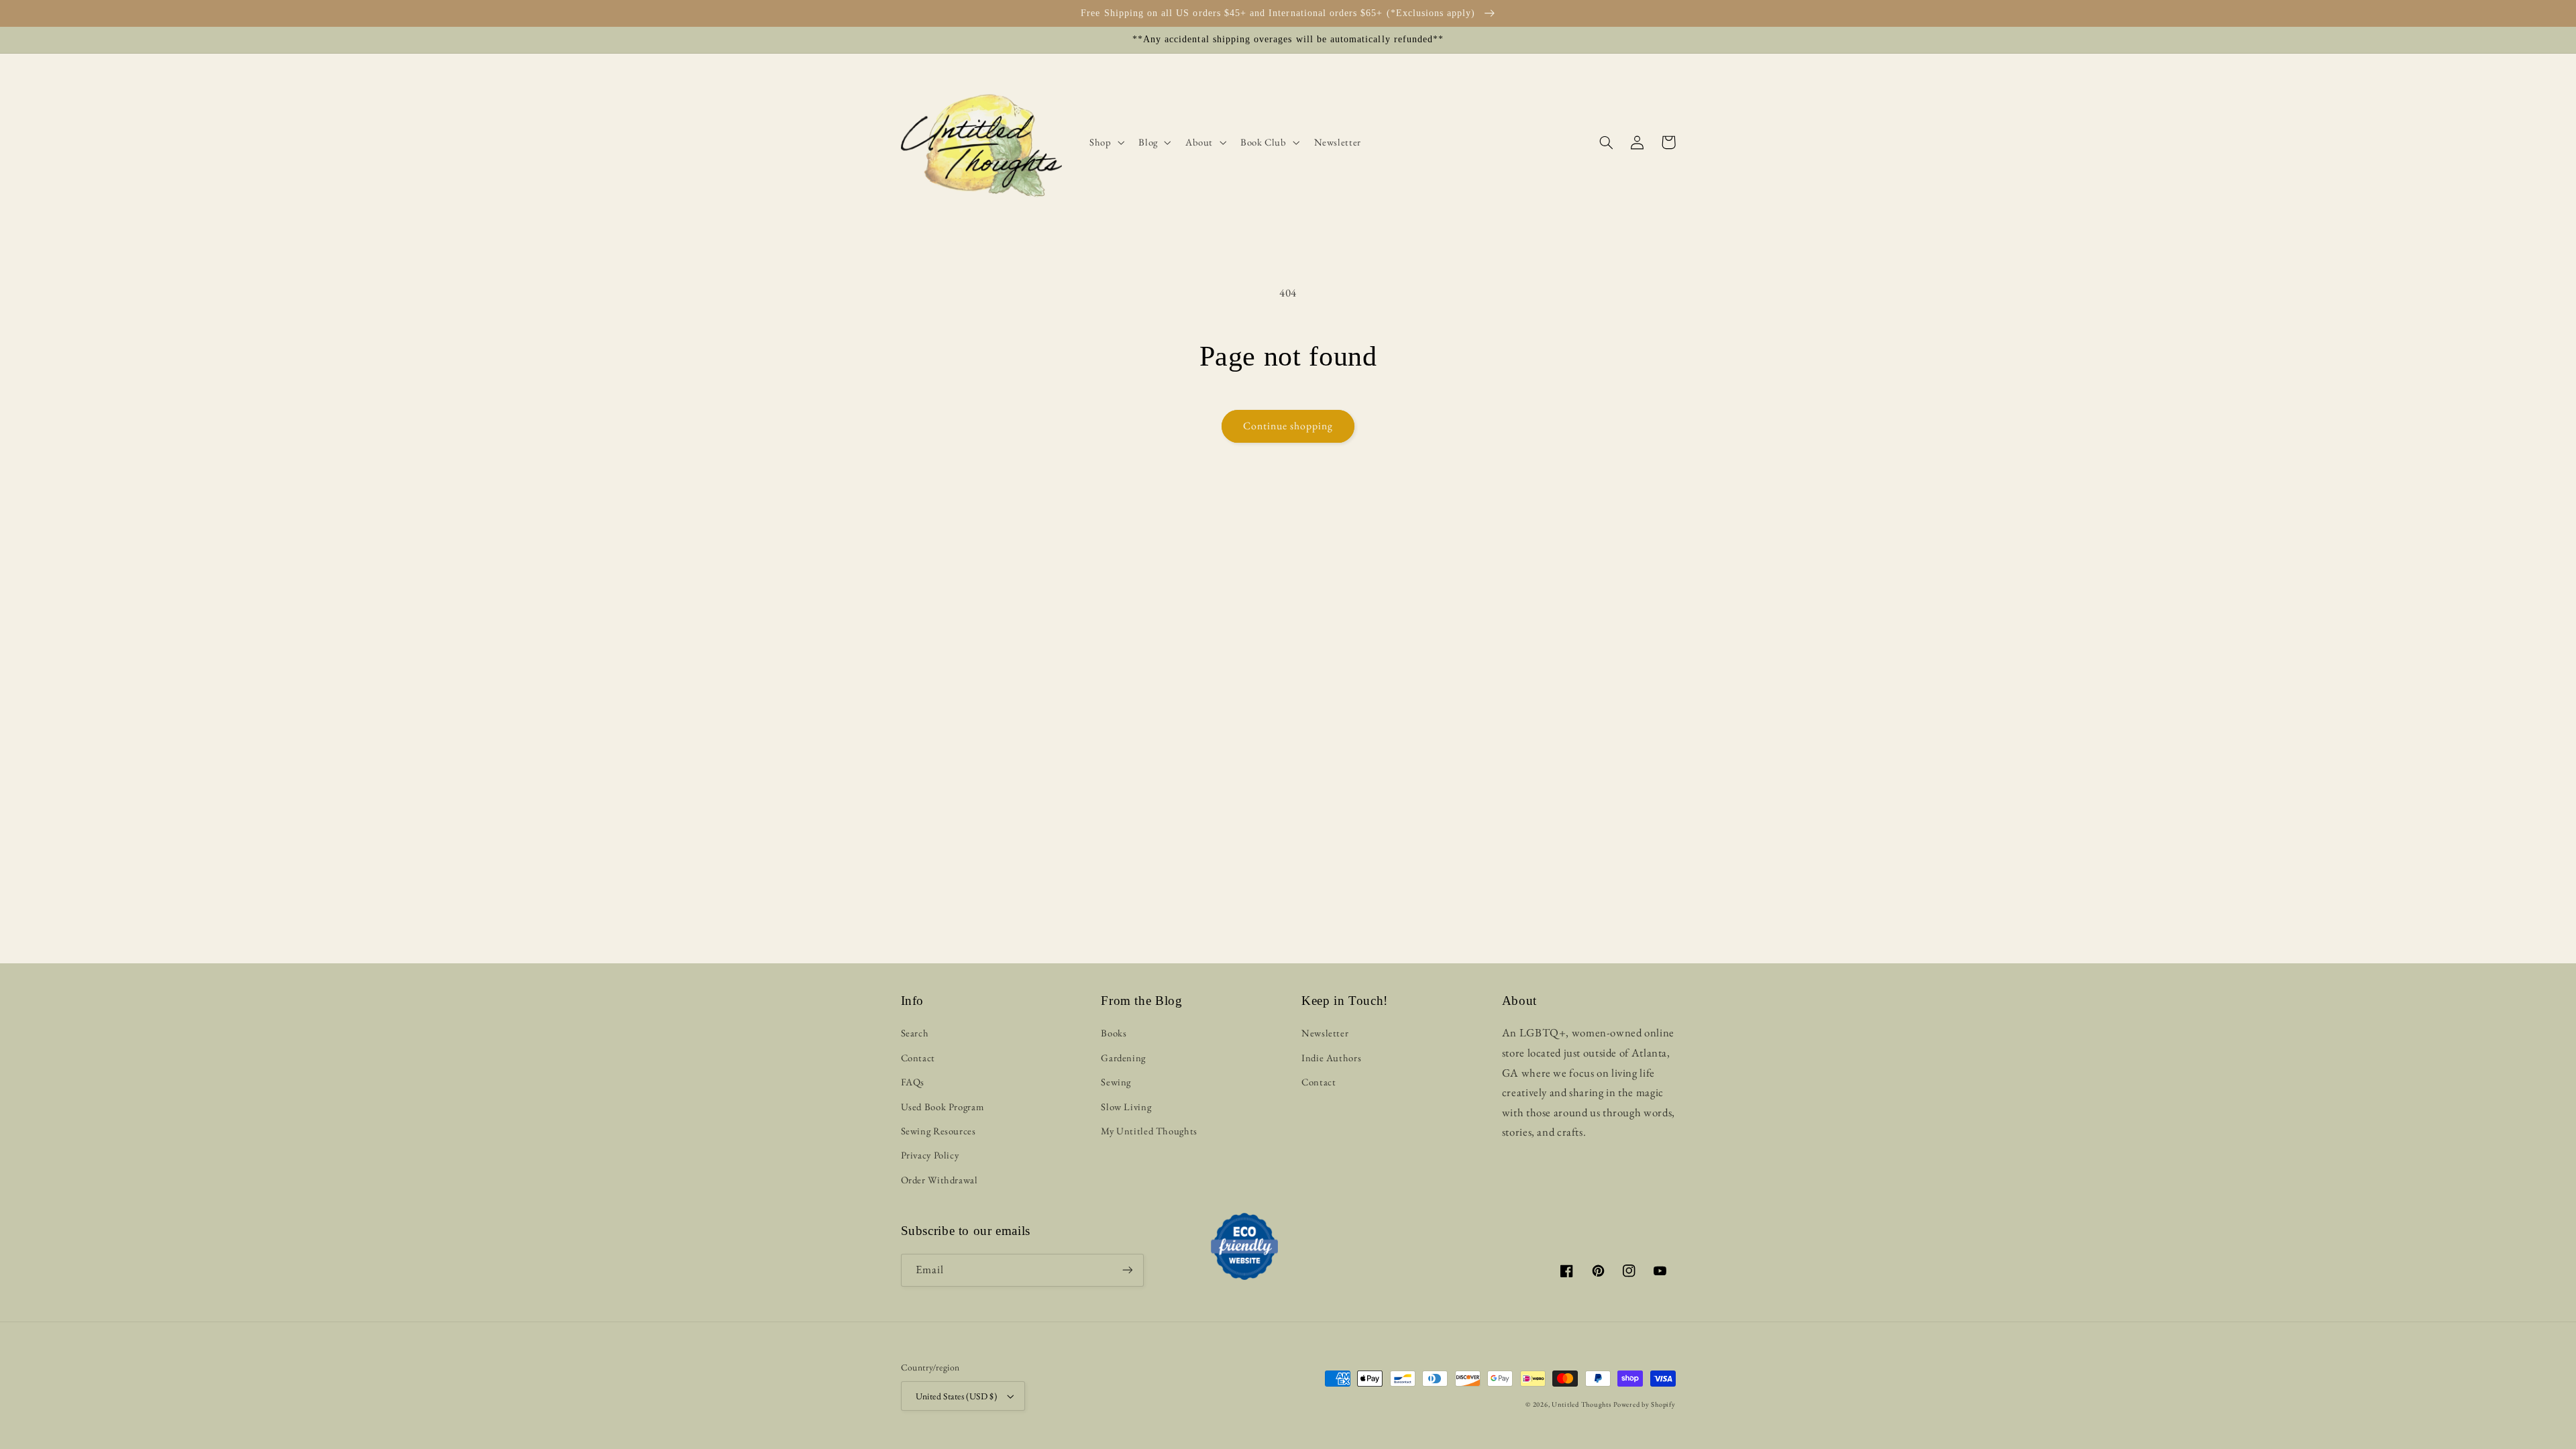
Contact (918, 1058)
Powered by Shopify (1644, 1404)
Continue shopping (1288, 426)
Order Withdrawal (940, 1180)
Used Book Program (943, 1107)
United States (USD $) (957, 1396)
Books (1114, 1033)
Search (915, 1033)
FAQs (913, 1082)
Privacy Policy (930, 1155)
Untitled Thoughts (1581, 1404)
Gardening (1123, 1058)
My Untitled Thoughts (1149, 1131)
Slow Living (1126, 1107)
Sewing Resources (938, 1131)
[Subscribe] (1127, 1270)
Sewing (1116, 1082)
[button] (1105, 142)
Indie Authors (1331, 1058)
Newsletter (1325, 1033)
